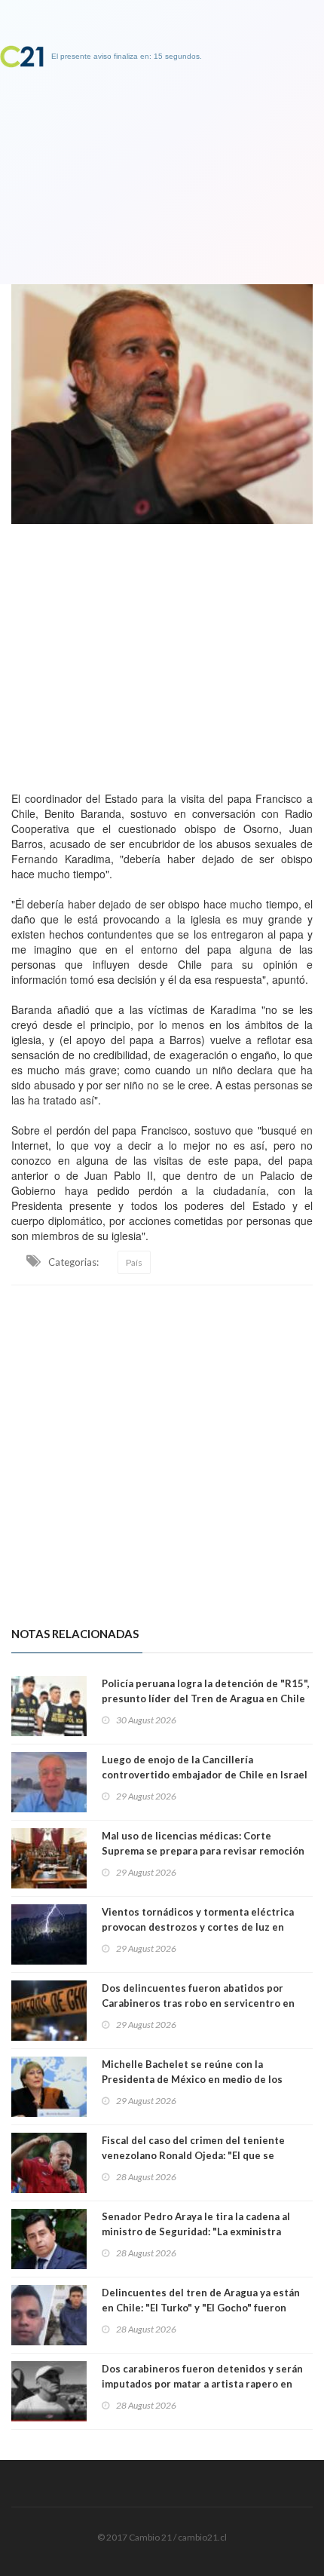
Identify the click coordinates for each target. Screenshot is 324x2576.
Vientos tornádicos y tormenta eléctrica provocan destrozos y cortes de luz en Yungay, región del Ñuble (198, 1927)
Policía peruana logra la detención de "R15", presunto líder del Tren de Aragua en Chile (206, 1691)
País (134, 1262)
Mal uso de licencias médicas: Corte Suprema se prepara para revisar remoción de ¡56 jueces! (203, 1851)
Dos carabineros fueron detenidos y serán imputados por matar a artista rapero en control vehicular (202, 2384)
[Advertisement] (162, 654)
